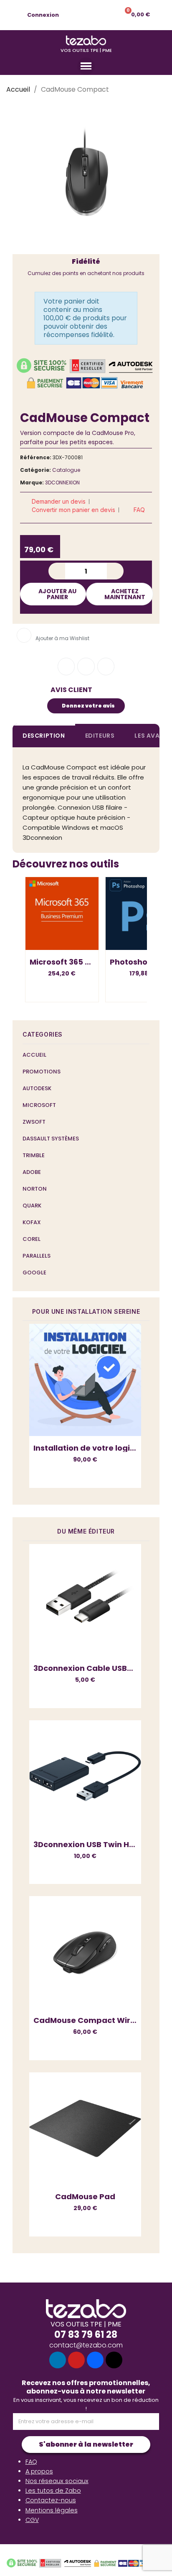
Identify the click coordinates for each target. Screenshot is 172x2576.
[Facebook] (95, 2360)
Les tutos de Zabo (53, 2491)
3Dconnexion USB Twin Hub (86, 1844)
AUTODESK (37, 1088)
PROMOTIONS (42, 1072)
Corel (32, 1239)
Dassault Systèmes (51, 1139)
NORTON (35, 1189)
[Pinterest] (106, 667)
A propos (39, 2471)
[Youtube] (76, 2360)
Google (34, 1273)
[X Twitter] (114, 2360)
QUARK (32, 1206)
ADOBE (32, 1172)
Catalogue (66, 470)
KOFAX (32, 1222)
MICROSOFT (39, 1105)
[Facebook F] (66, 667)
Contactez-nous (51, 2500)
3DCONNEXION (62, 483)
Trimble (34, 1155)
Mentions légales (52, 2510)
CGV (32, 2520)
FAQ (31, 2462)
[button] (86, 15)
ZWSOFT (34, 1122)
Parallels (37, 1256)
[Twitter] (86, 667)
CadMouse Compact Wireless (92, 2020)
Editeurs (100, 736)
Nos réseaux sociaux (57, 2481)
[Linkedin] (58, 2360)
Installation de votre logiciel (89, 1448)
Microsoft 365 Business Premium (94, 962)
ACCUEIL (34, 1055)
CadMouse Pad (85, 2196)
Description (44, 736)
